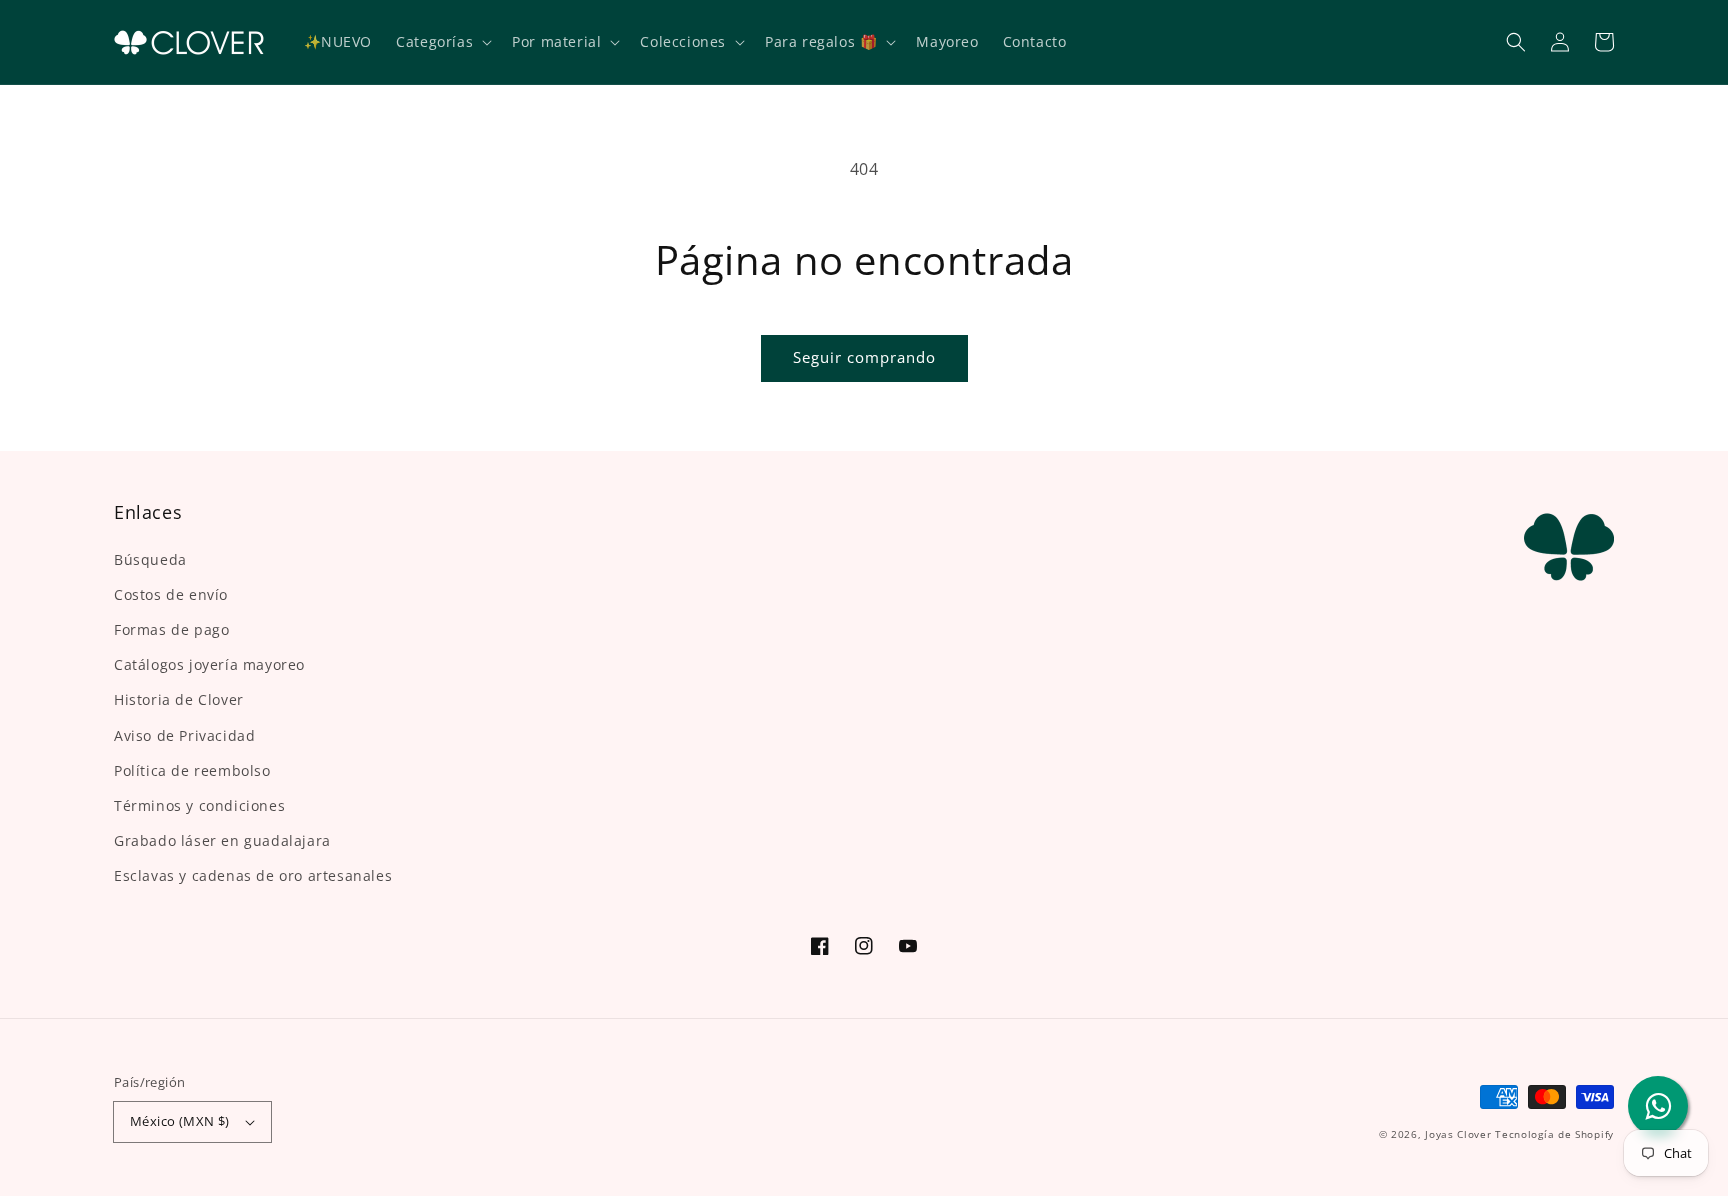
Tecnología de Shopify (1554, 1134)
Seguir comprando (864, 357)
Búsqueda (150, 559)
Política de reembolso (192, 770)
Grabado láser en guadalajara (222, 840)
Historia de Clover (179, 699)
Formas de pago (171, 629)
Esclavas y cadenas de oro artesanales (253, 875)
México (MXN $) (180, 1121)
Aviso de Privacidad (184, 735)
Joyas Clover (1458, 1134)
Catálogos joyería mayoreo (209, 664)
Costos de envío (171, 594)
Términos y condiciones (199, 805)
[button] (1516, 42)
